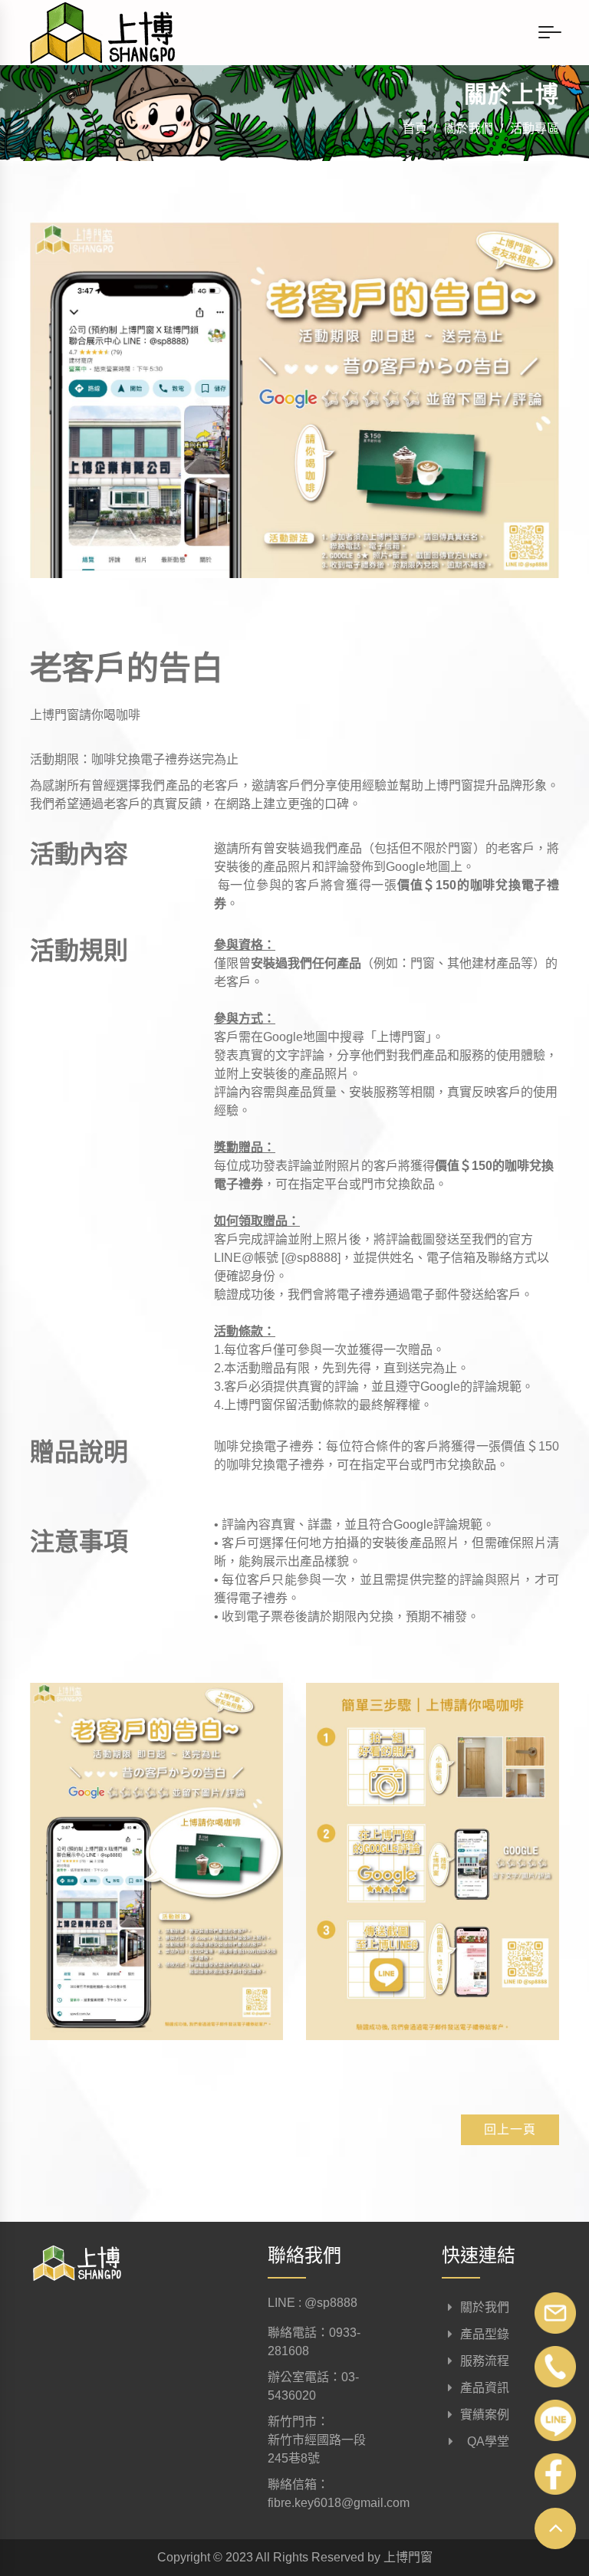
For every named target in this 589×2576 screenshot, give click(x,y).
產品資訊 (485, 2388)
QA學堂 (485, 2441)
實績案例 (485, 2415)
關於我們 (469, 128)
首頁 (415, 128)
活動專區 (535, 128)
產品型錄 (485, 2334)
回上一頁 (510, 2129)
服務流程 (485, 2361)
